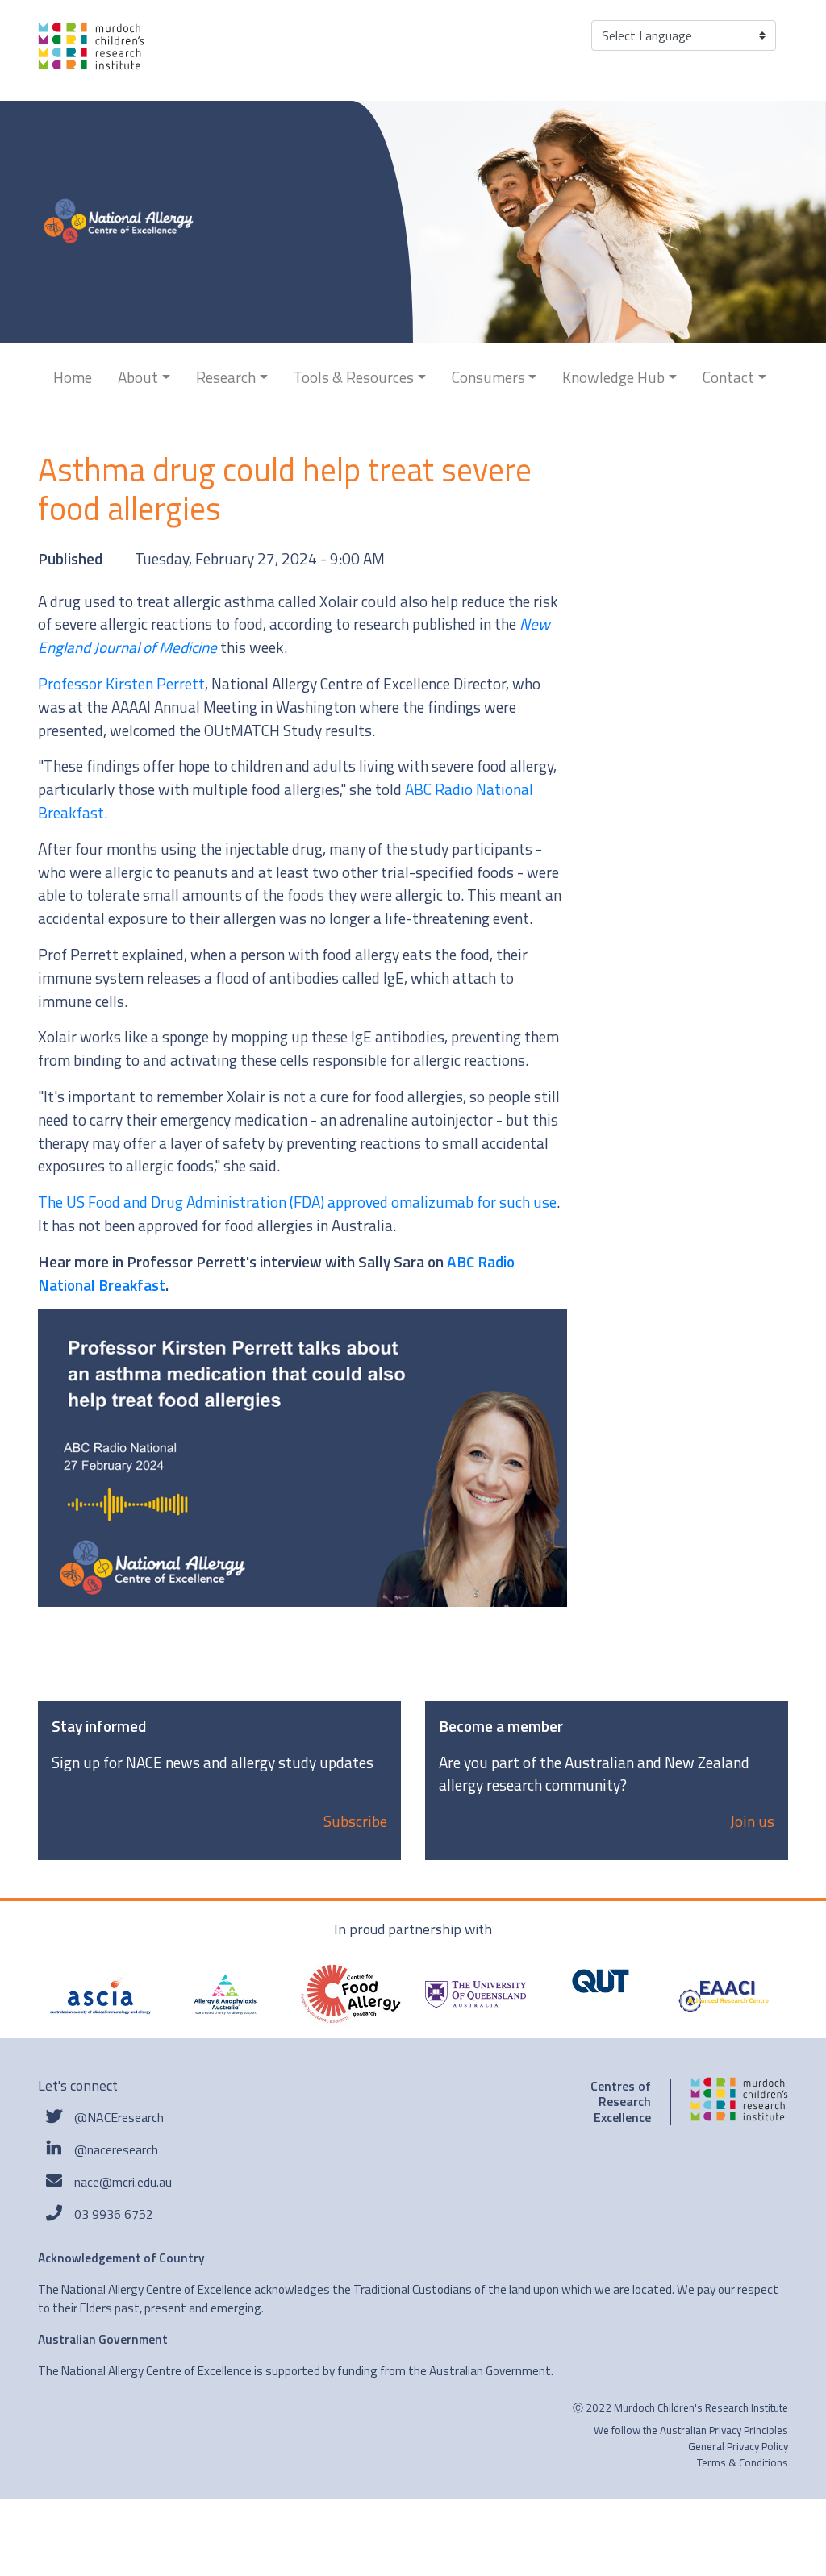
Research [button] (226, 377)
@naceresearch (116, 2149)
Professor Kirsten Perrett (121, 683)
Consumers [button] (488, 377)
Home (73, 377)
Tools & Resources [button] (354, 377)
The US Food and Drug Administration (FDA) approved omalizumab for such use (297, 1202)
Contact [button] (728, 377)
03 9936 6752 (114, 2214)
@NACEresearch (119, 2117)
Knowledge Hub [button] (613, 377)
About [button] (138, 377)
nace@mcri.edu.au (123, 2182)
